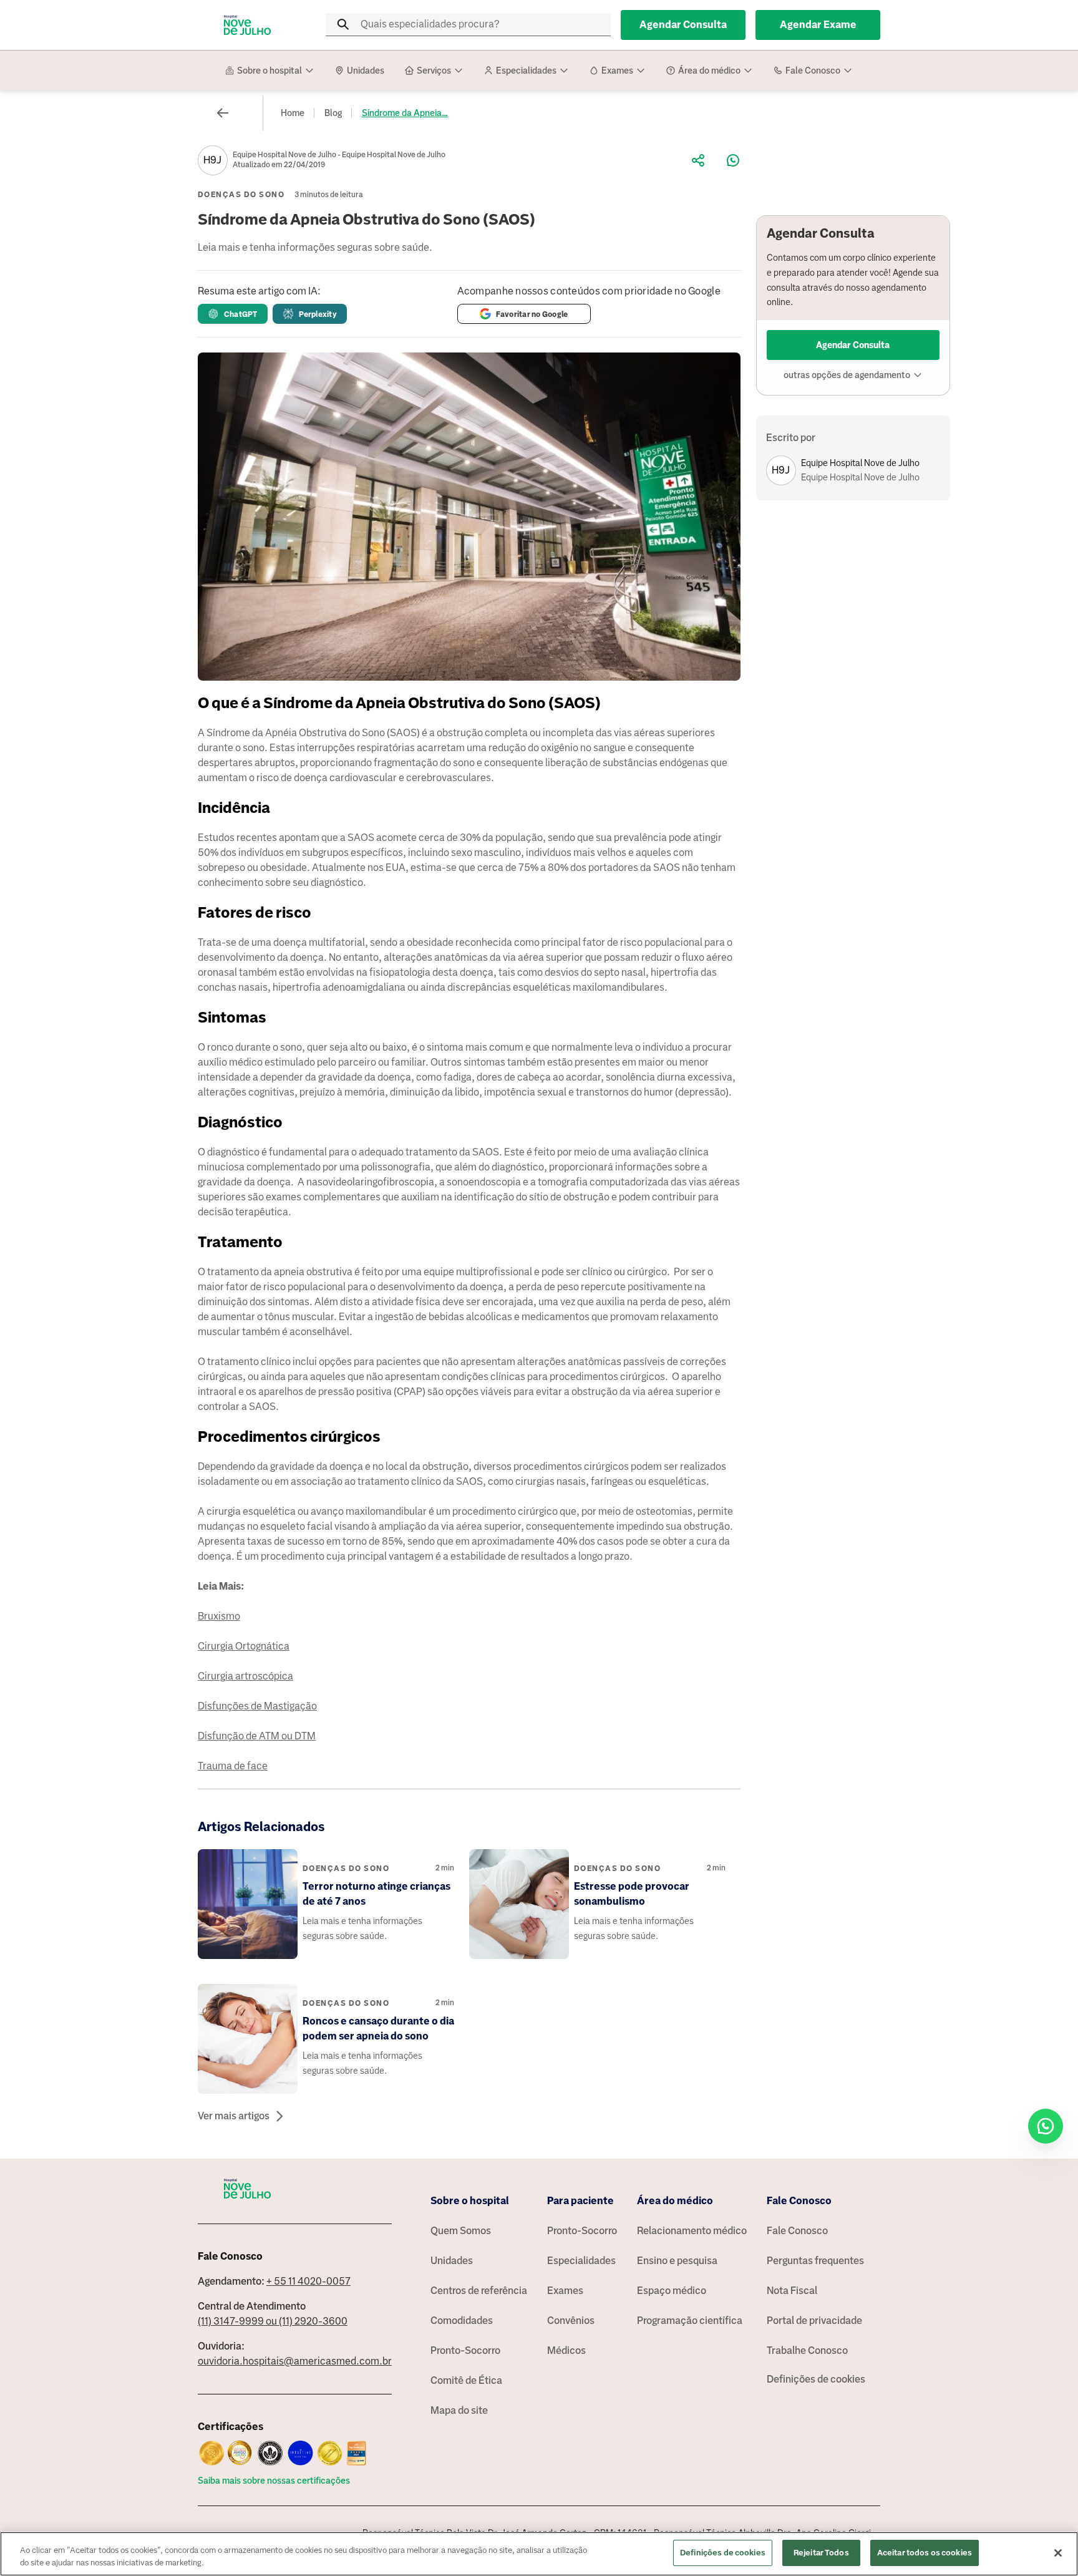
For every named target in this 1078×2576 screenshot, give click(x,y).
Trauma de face (233, 1766)
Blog (333, 113)
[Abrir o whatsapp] (1046, 2126)
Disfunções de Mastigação (257, 1706)
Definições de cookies (816, 2379)
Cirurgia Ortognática (244, 1646)
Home (293, 113)
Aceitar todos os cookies (925, 2553)
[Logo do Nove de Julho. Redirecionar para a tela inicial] (248, 25)
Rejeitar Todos (821, 2553)
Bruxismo (219, 1616)
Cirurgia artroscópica (245, 1676)
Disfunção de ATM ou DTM (257, 1736)
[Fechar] (1058, 2553)
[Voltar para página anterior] (223, 113)
